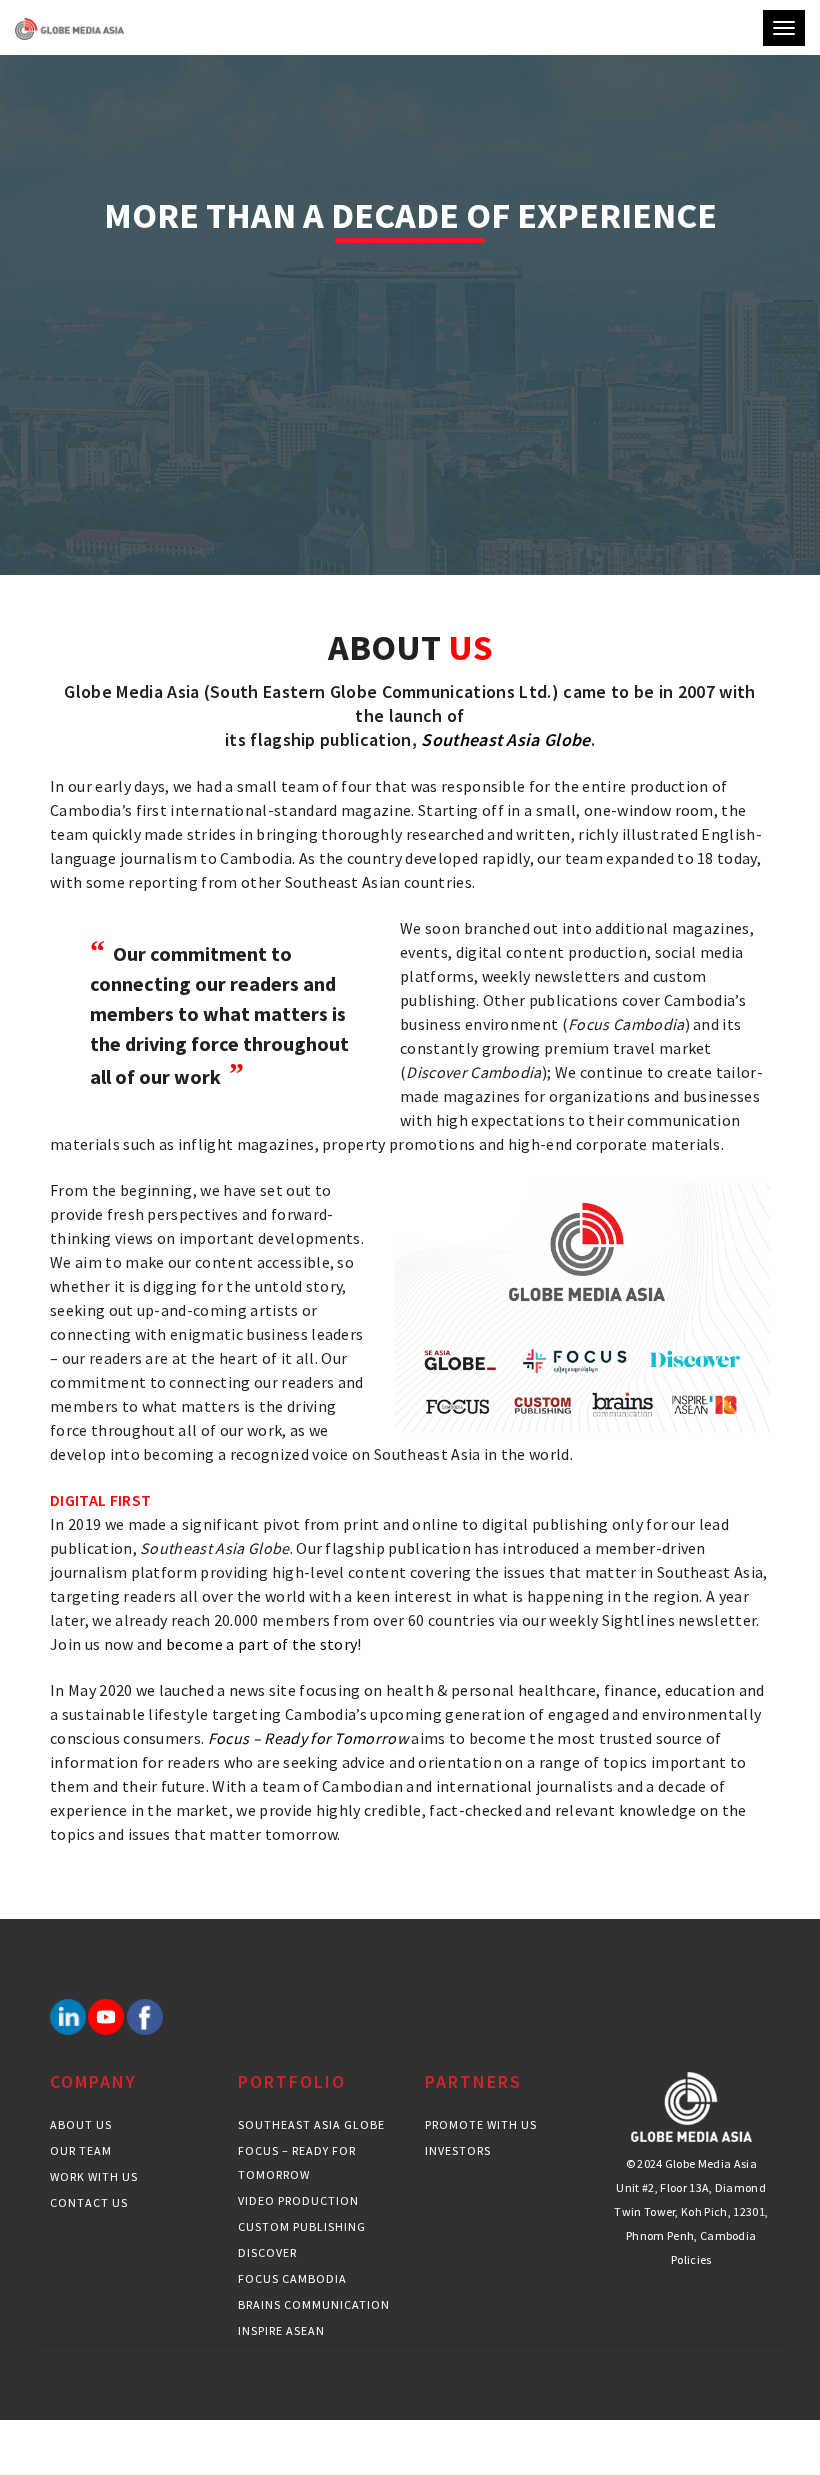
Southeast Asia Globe (311, 2124)
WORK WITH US (94, 2176)
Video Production (298, 2200)
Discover (267, 2252)
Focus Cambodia (292, 2278)
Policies (691, 2259)
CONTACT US (89, 2202)
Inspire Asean (281, 2330)
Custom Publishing (302, 2226)
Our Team (81, 2150)
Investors (458, 2150)
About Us (81, 2124)
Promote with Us (481, 2124)
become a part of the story (261, 1644)
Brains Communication (314, 2304)
